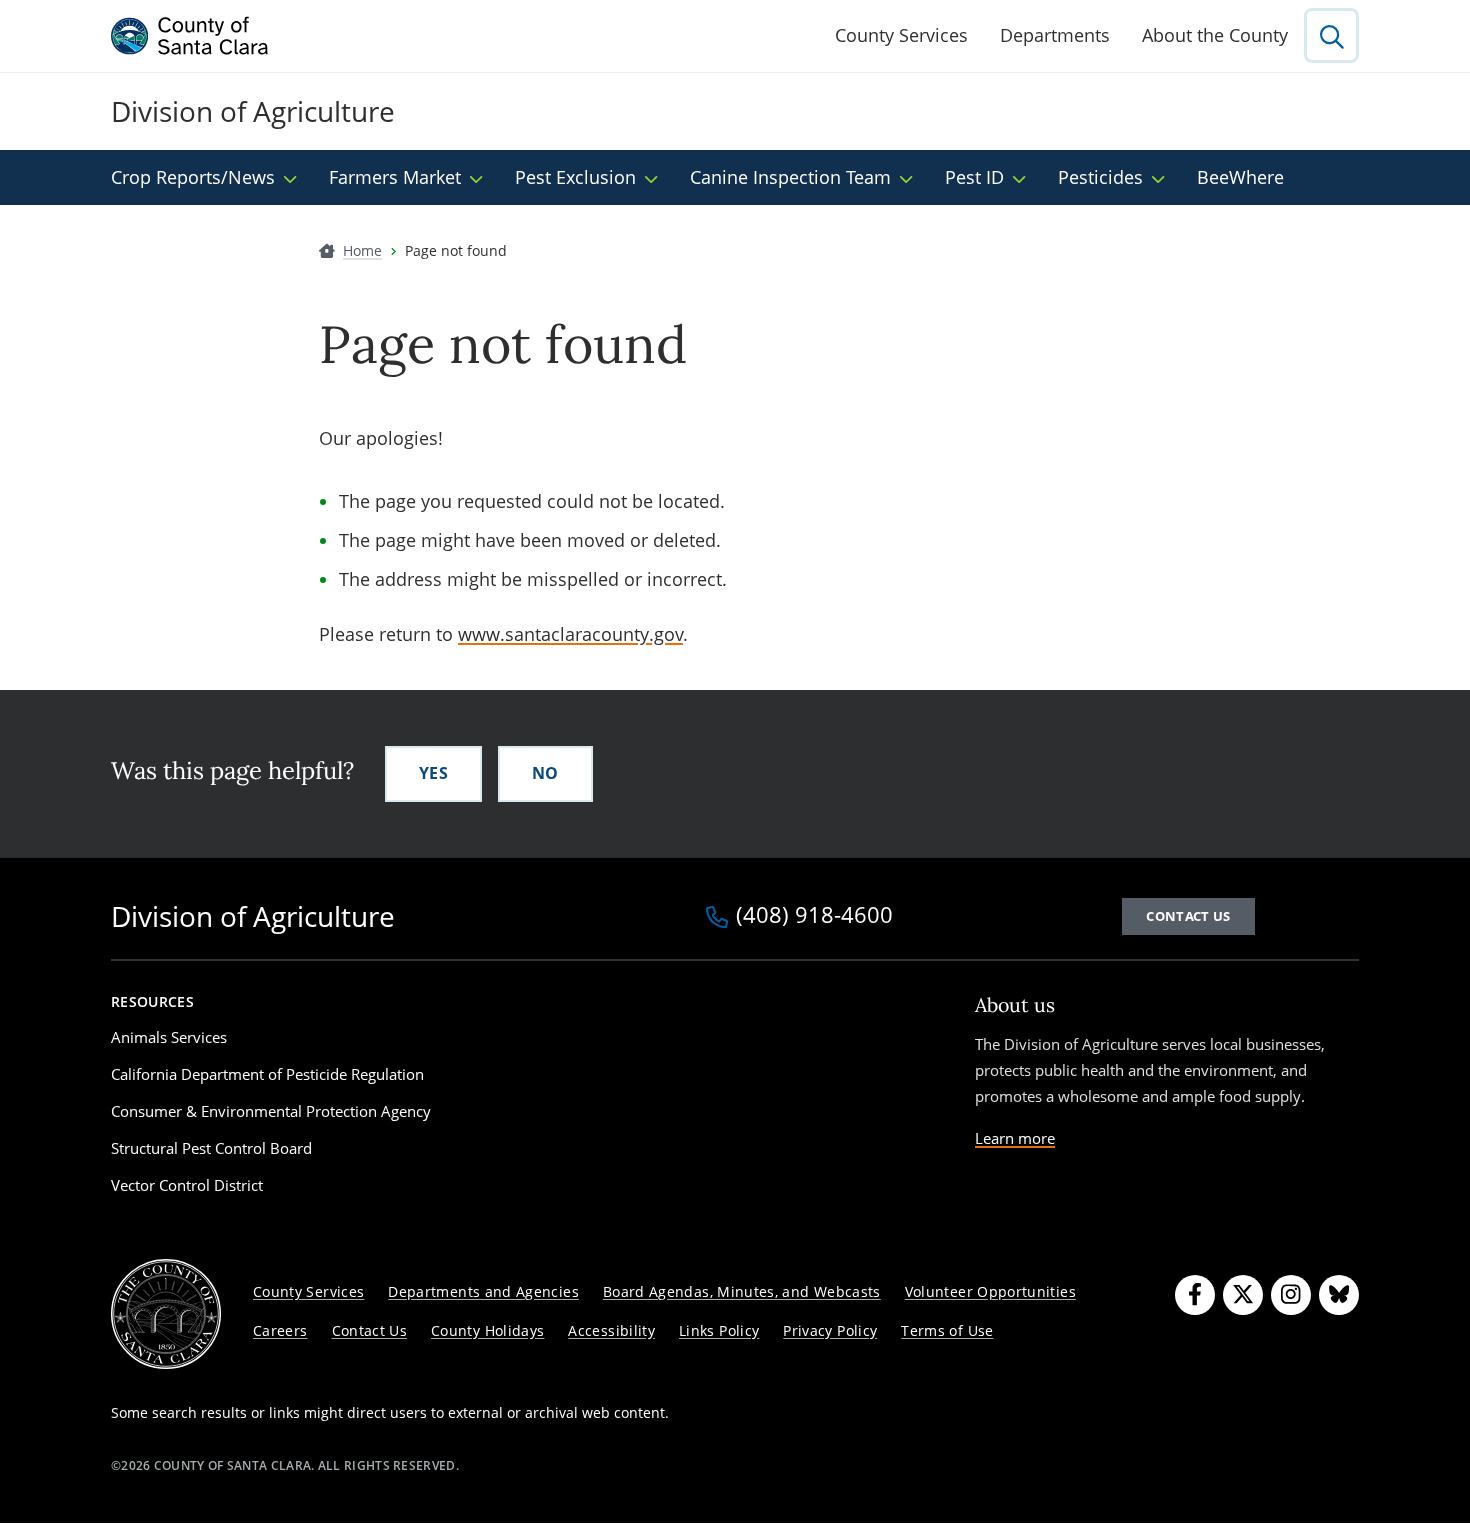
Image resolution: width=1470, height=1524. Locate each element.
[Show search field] (1331, 35)
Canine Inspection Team (790, 177)
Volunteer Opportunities (990, 1291)
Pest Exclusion (575, 177)
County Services (901, 35)
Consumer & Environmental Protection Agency (271, 1111)
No (545, 773)
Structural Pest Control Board (211, 1148)
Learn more (1015, 1138)
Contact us (1188, 916)
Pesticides (1100, 177)
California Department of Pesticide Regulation (267, 1074)
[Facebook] (1195, 1295)
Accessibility (611, 1330)
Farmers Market (395, 177)
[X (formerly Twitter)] (1243, 1295)
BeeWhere (1240, 177)
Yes (433, 773)
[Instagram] (1291, 1295)
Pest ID (974, 177)
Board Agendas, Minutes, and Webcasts (742, 1291)
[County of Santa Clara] (190, 36)
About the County (1215, 35)
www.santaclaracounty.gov (570, 634)
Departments (1055, 35)
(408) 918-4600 (814, 916)
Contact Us (370, 1330)
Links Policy (719, 1330)
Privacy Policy (830, 1330)
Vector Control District (187, 1185)
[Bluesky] (1339, 1295)
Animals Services (169, 1037)
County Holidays (487, 1330)
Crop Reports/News (193, 177)
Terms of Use (947, 1330)
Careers (280, 1330)
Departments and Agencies (483, 1291)
